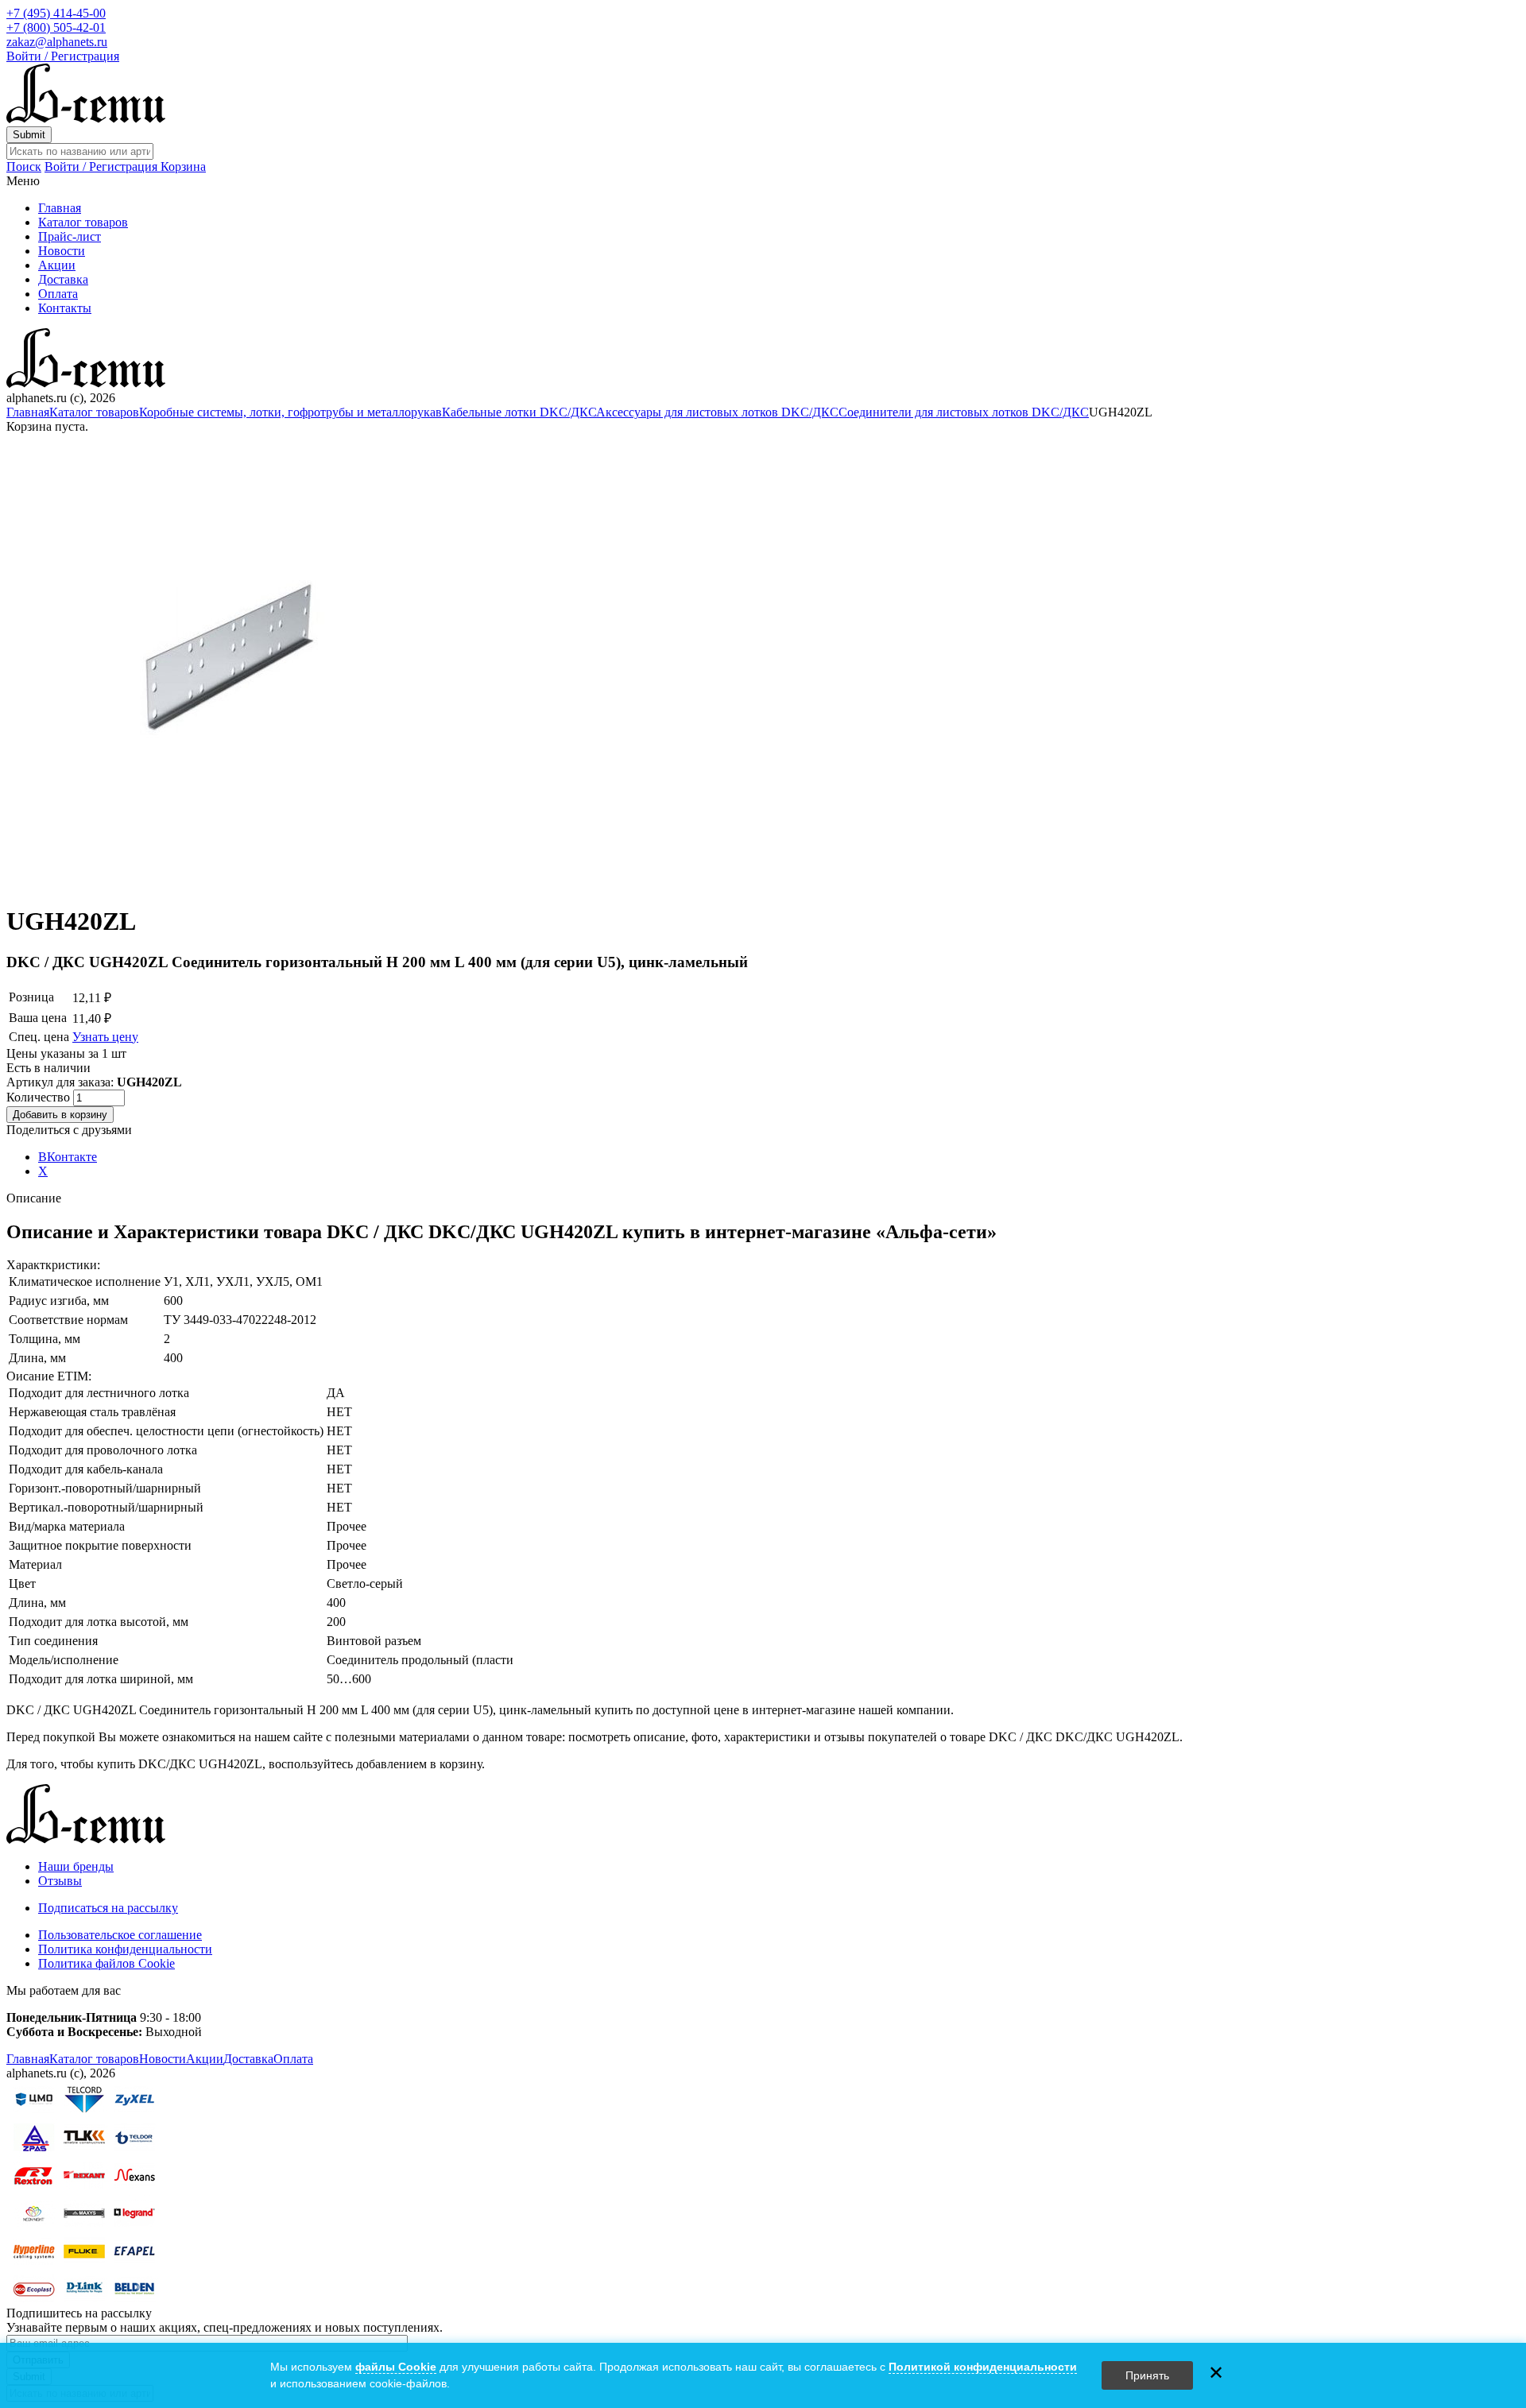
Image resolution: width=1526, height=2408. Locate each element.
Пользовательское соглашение (120, 1935)
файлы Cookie (396, 2367)
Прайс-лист (70, 236)
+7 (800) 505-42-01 (56, 27)
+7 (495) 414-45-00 (56, 13)
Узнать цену (105, 1037)
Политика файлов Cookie (107, 1963)
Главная (60, 208)
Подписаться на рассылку (108, 1908)
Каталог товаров (83, 222)
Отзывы (60, 1881)
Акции (57, 265)
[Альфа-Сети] (86, 119)
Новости (62, 251)
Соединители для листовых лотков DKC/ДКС (964, 412)
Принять (1147, 2375)
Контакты (65, 308)
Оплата (58, 294)
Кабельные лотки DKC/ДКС (519, 412)
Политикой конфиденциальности (983, 2367)
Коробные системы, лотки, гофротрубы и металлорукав (290, 412)
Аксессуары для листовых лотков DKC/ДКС (717, 412)
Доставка (63, 279)
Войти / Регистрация (63, 56)
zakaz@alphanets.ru (57, 42)
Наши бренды (76, 1866)
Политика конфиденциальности (125, 1949)
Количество (40, 1097)
